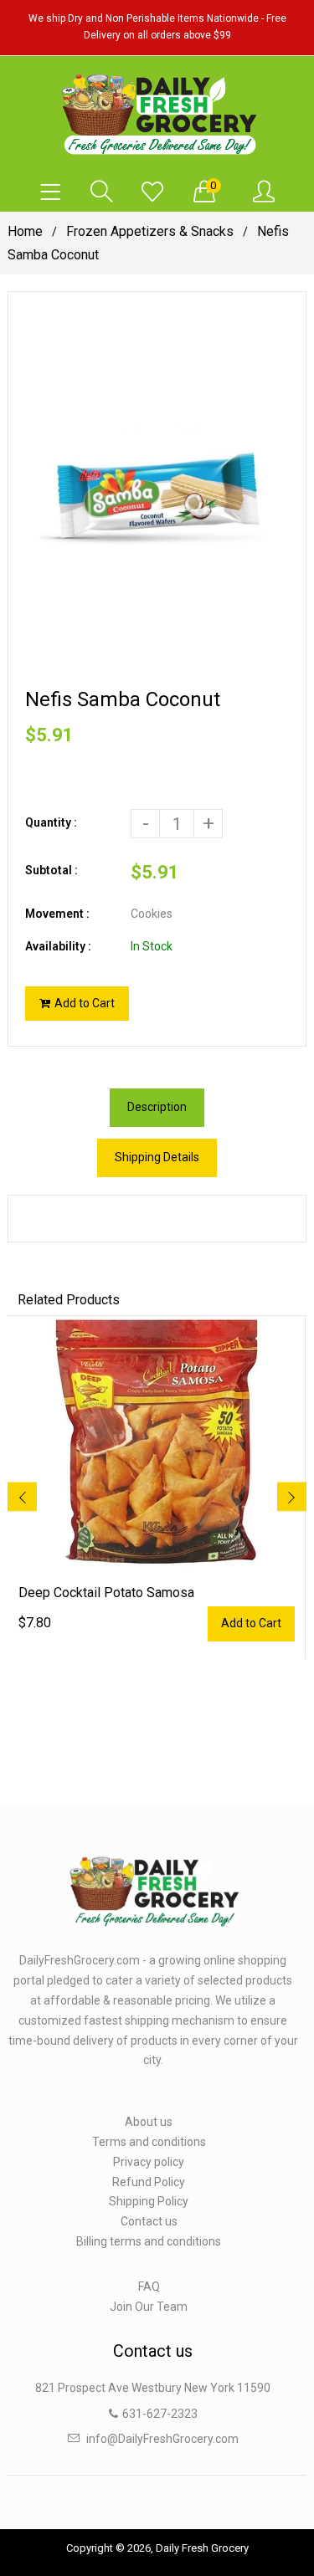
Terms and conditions (149, 2142)
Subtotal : (51, 870)
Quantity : (51, 822)
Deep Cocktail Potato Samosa (106, 1593)
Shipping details (157, 1157)
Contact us (149, 2221)
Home (25, 231)
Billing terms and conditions (149, 2241)
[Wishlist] (152, 192)
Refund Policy (149, 2182)
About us (149, 2122)
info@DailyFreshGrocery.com (162, 2439)
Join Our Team (149, 2307)
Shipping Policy (149, 2201)
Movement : (57, 914)
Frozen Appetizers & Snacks (150, 231)
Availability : (58, 946)
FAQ (149, 2287)
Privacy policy (149, 2162)
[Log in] (264, 192)
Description (157, 1107)
